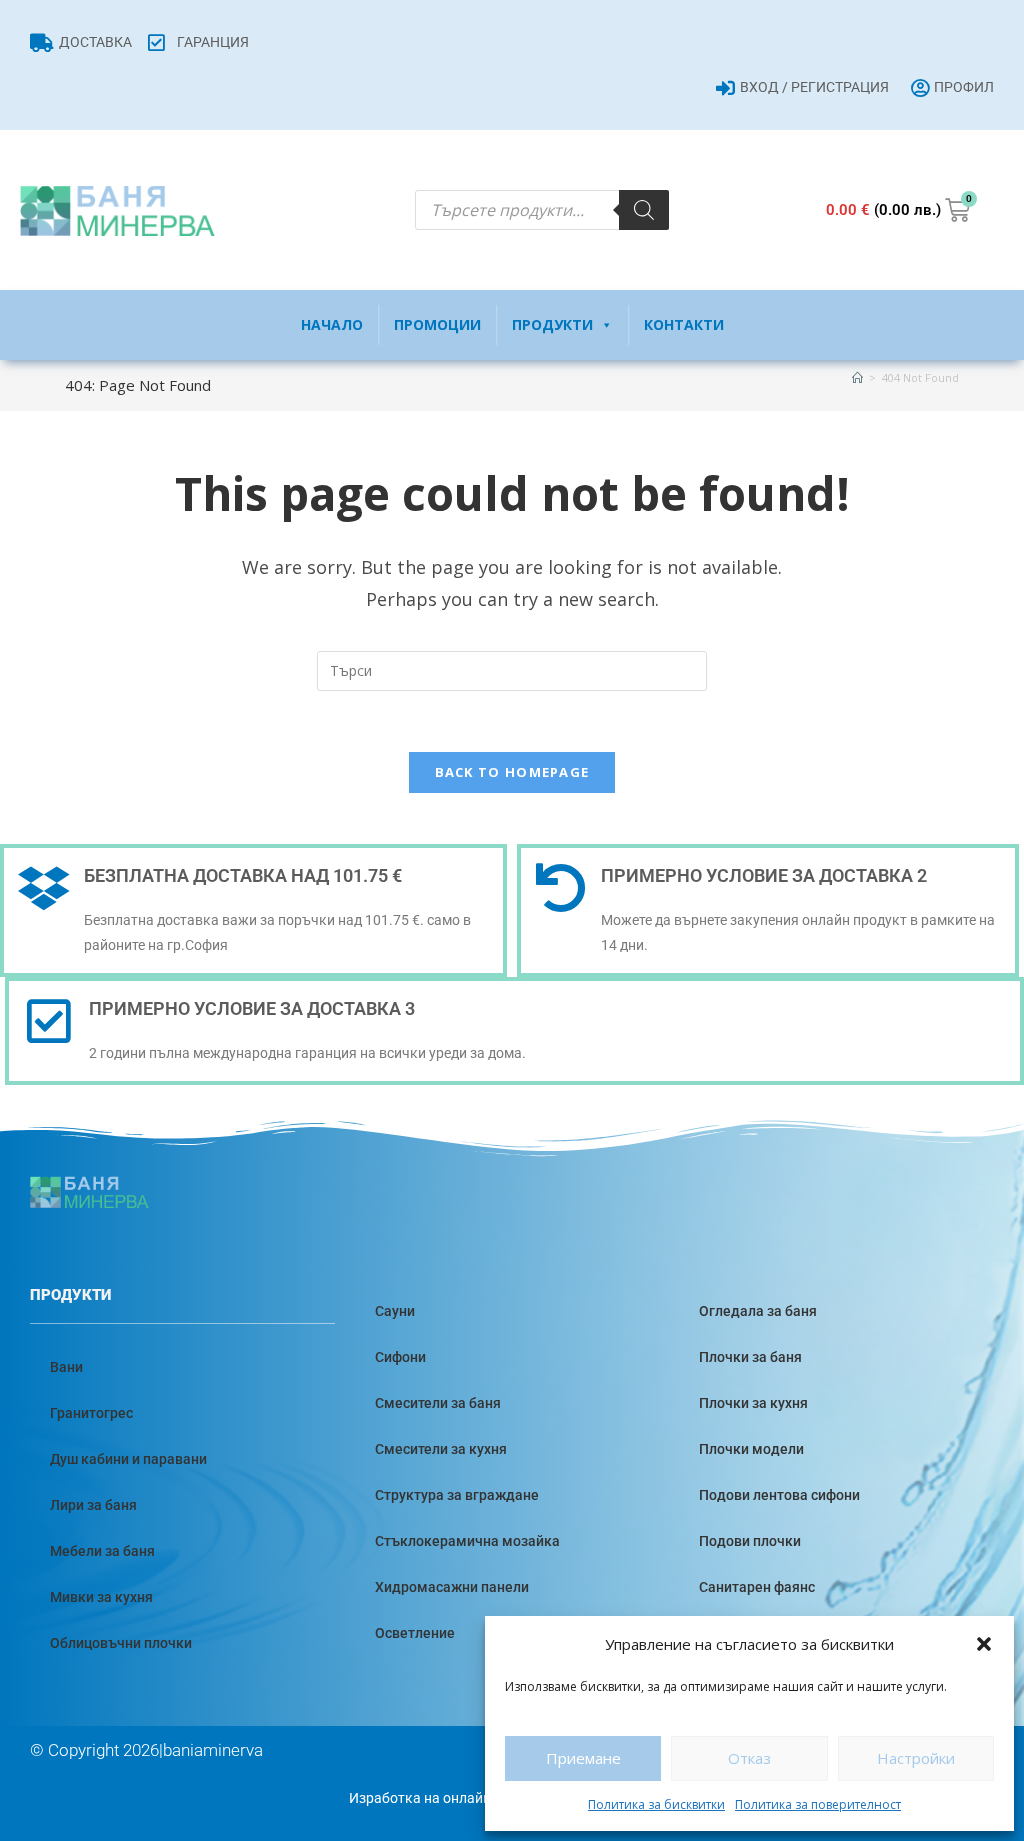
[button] (984, 1644)
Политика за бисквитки (656, 1804)
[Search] (644, 210)
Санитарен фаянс (757, 1587)
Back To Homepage (512, 772)
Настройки (916, 1758)
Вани (66, 1367)
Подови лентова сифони (779, 1495)
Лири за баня (93, 1505)
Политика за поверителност (818, 1804)
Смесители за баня (438, 1403)
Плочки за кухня (753, 1403)
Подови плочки (750, 1541)
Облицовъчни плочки (121, 1643)
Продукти (552, 324)
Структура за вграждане (457, 1495)
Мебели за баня (102, 1551)
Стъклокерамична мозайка (467, 1541)
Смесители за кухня (441, 1449)
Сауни (395, 1311)
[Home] (857, 377)
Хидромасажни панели (452, 1587)
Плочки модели (751, 1449)
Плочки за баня (750, 1357)
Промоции (437, 324)
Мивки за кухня (101, 1597)
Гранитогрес (91, 1413)
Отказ (749, 1758)
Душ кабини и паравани (128, 1459)
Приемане (583, 1758)
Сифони (400, 1357)
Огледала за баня (758, 1311)
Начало (332, 324)
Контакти (684, 324)
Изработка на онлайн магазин (449, 1798)
